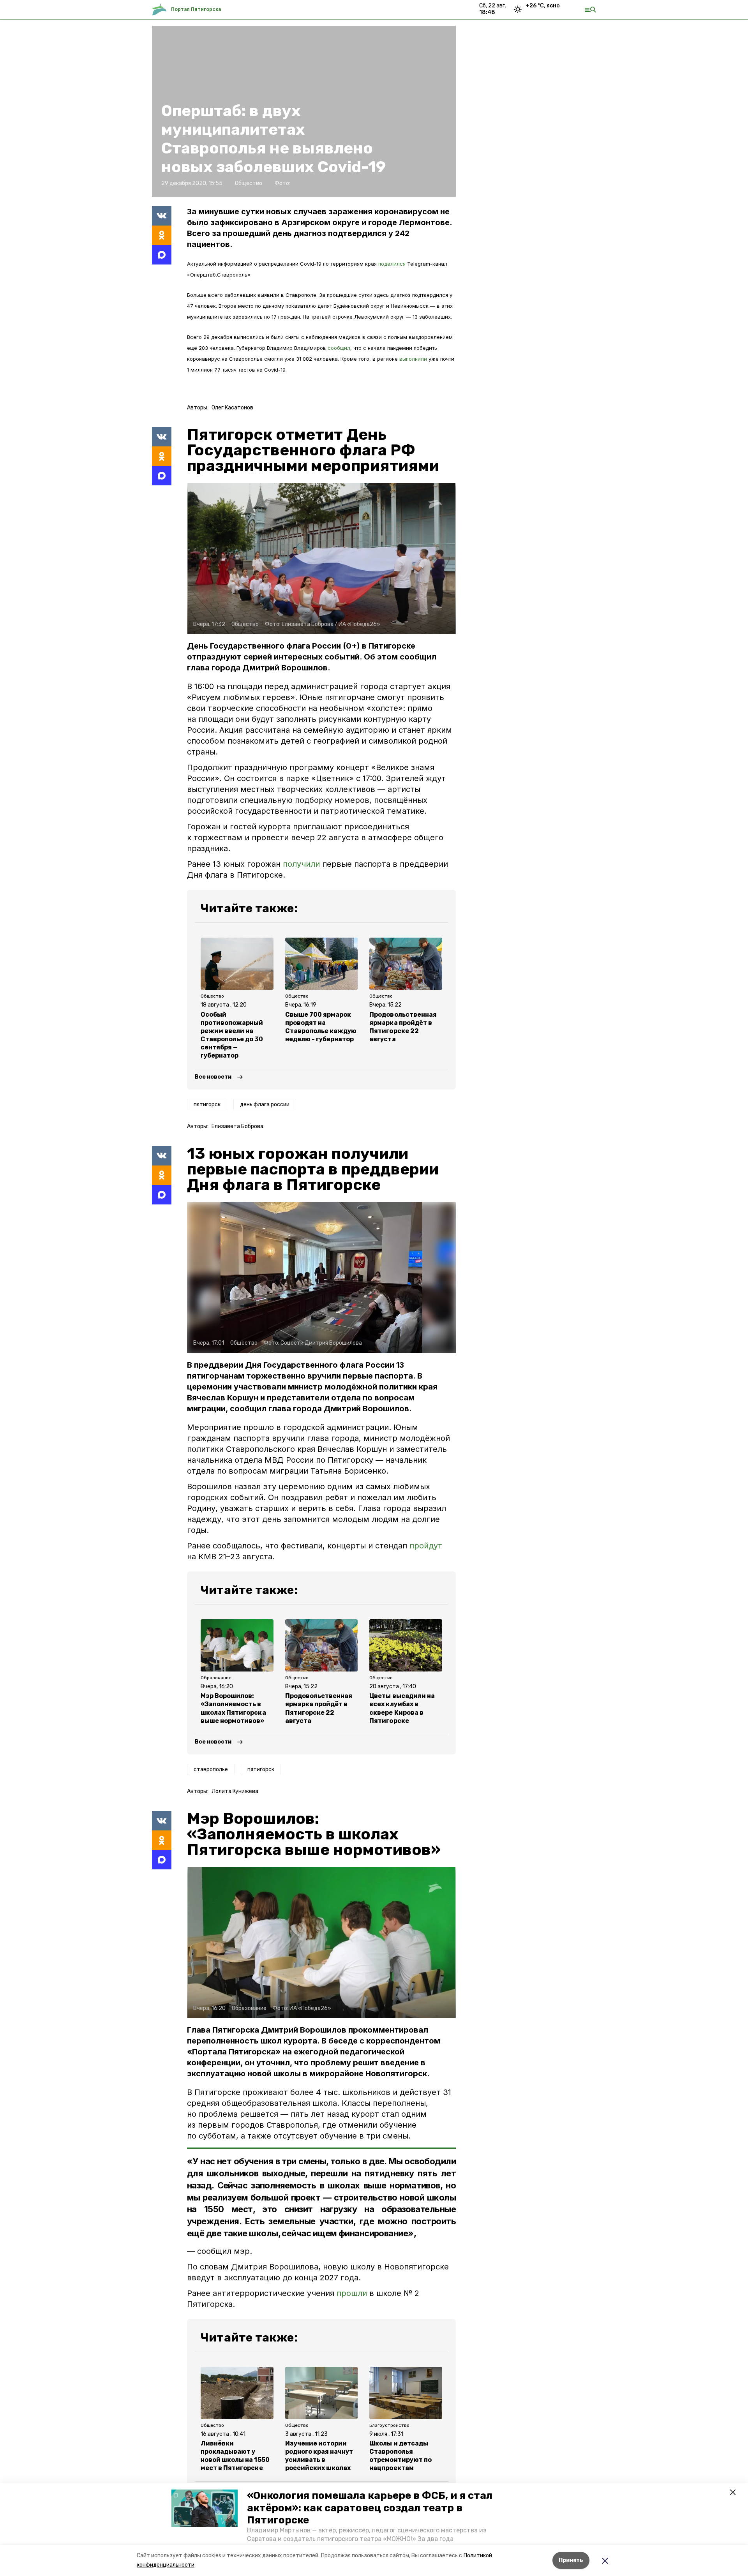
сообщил (339, 348)
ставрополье (211, 1769)
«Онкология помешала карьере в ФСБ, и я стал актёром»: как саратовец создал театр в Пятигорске (370, 2508)
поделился (393, 264)
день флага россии (265, 1105)
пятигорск (207, 1105)
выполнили (414, 359)
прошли (352, 2293)
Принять (571, 2560)
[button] (205, 2508)
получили (301, 864)
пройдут (426, 1546)
